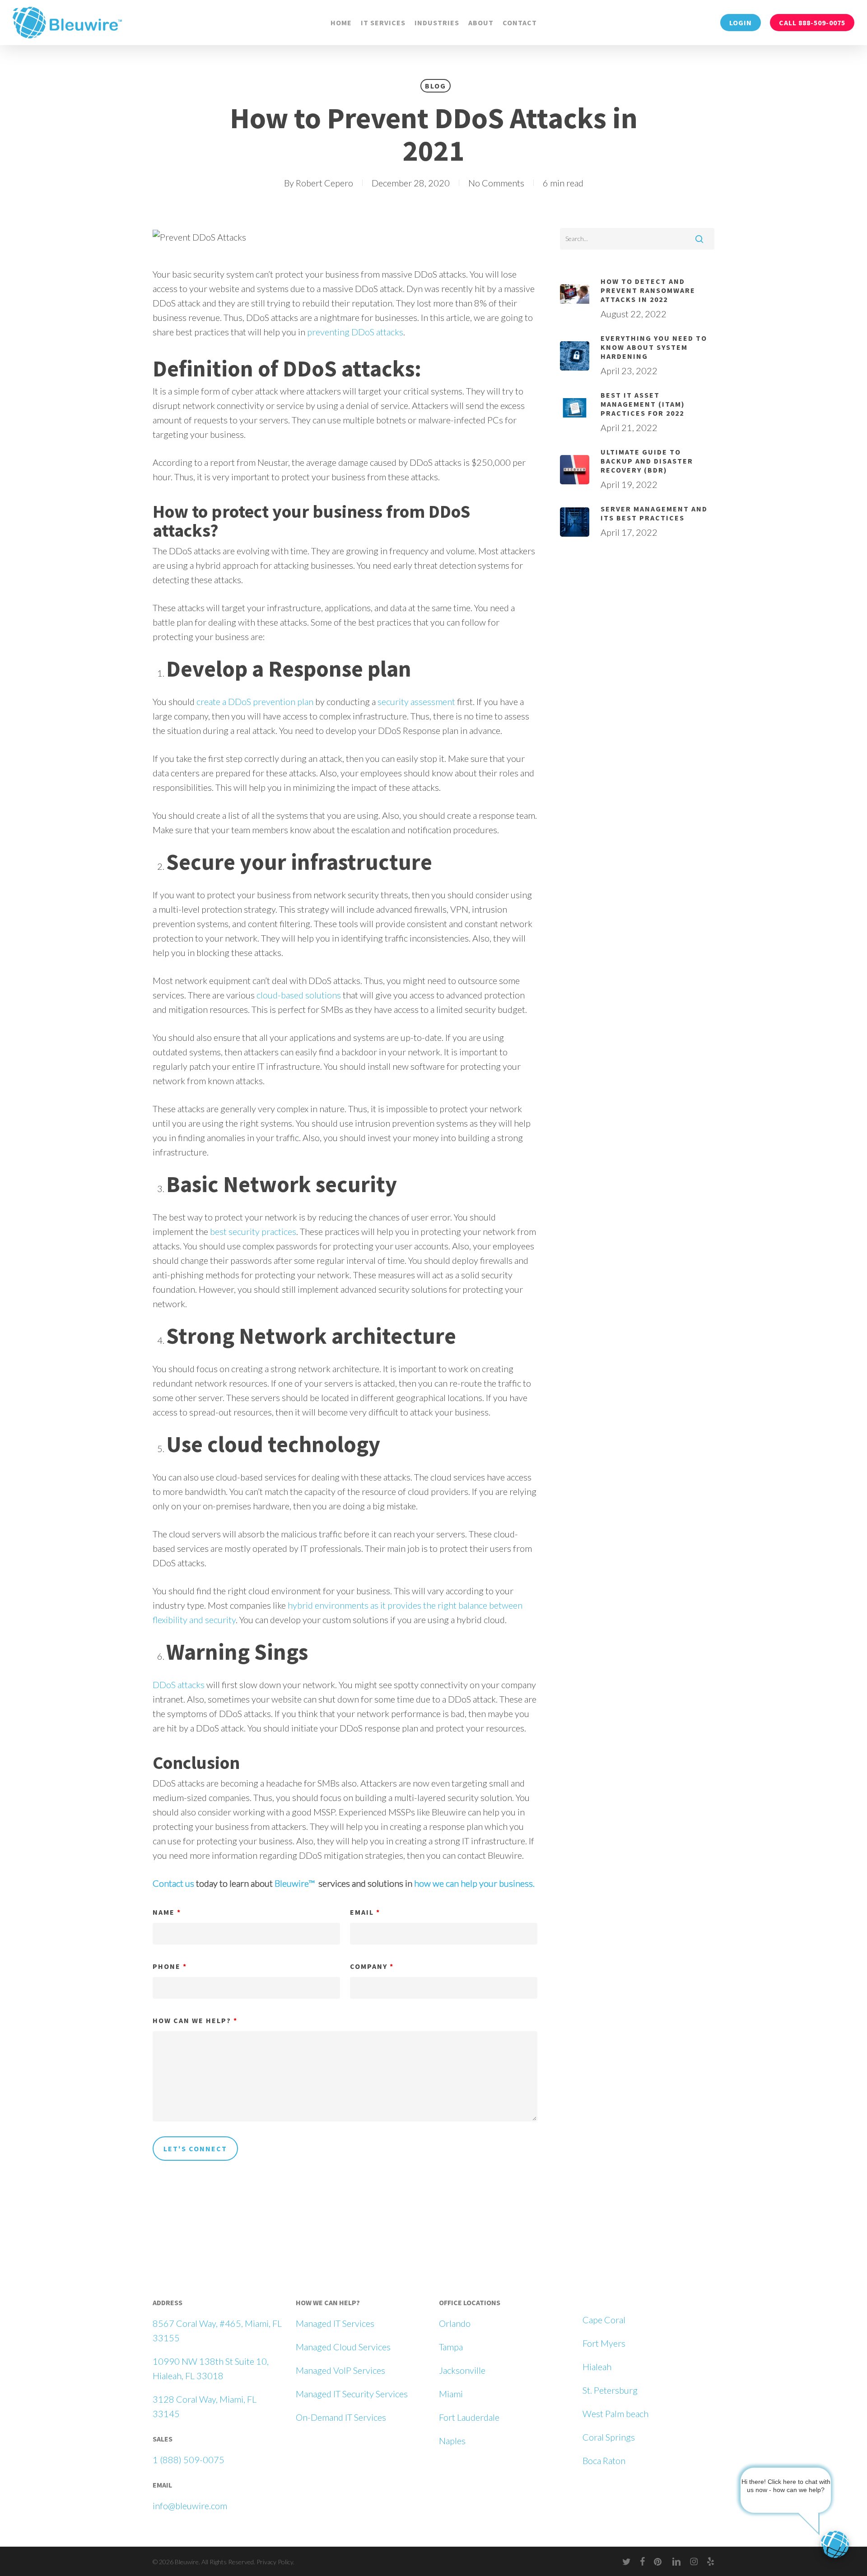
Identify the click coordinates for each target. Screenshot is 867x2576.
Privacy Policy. (275, 2562)
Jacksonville (462, 2370)
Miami (451, 2394)
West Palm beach (615, 2414)
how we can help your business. (474, 1883)
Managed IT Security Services (352, 2394)
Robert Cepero (324, 183)
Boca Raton (604, 2460)
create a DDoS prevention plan (255, 701)
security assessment (416, 701)
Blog (436, 86)
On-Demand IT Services (341, 2417)
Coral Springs (609, 2437)
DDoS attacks (179, 1685)
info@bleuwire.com (190, 2506)
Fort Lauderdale (469, 2417)
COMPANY (372, 1966)
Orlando (455, 2323)
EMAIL (365, 1912)
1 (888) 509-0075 (189, 2460)
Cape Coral (604, 2320)
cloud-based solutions (299, 995)
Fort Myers (604, 2343)
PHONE (170, 1966)
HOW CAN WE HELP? (195, 2020)
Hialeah (597, 2367)
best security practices (253, 1231)
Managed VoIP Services (340, 2370)
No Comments (496, 183)
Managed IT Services (335, 2323)
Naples (452, 2441)
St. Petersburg (610, 2390)
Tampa (451, 2347)
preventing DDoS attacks (355, 332)
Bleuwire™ (295, 1883)
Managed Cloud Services (343, 2347)
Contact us (173, 1883)
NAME (167, 1912)
